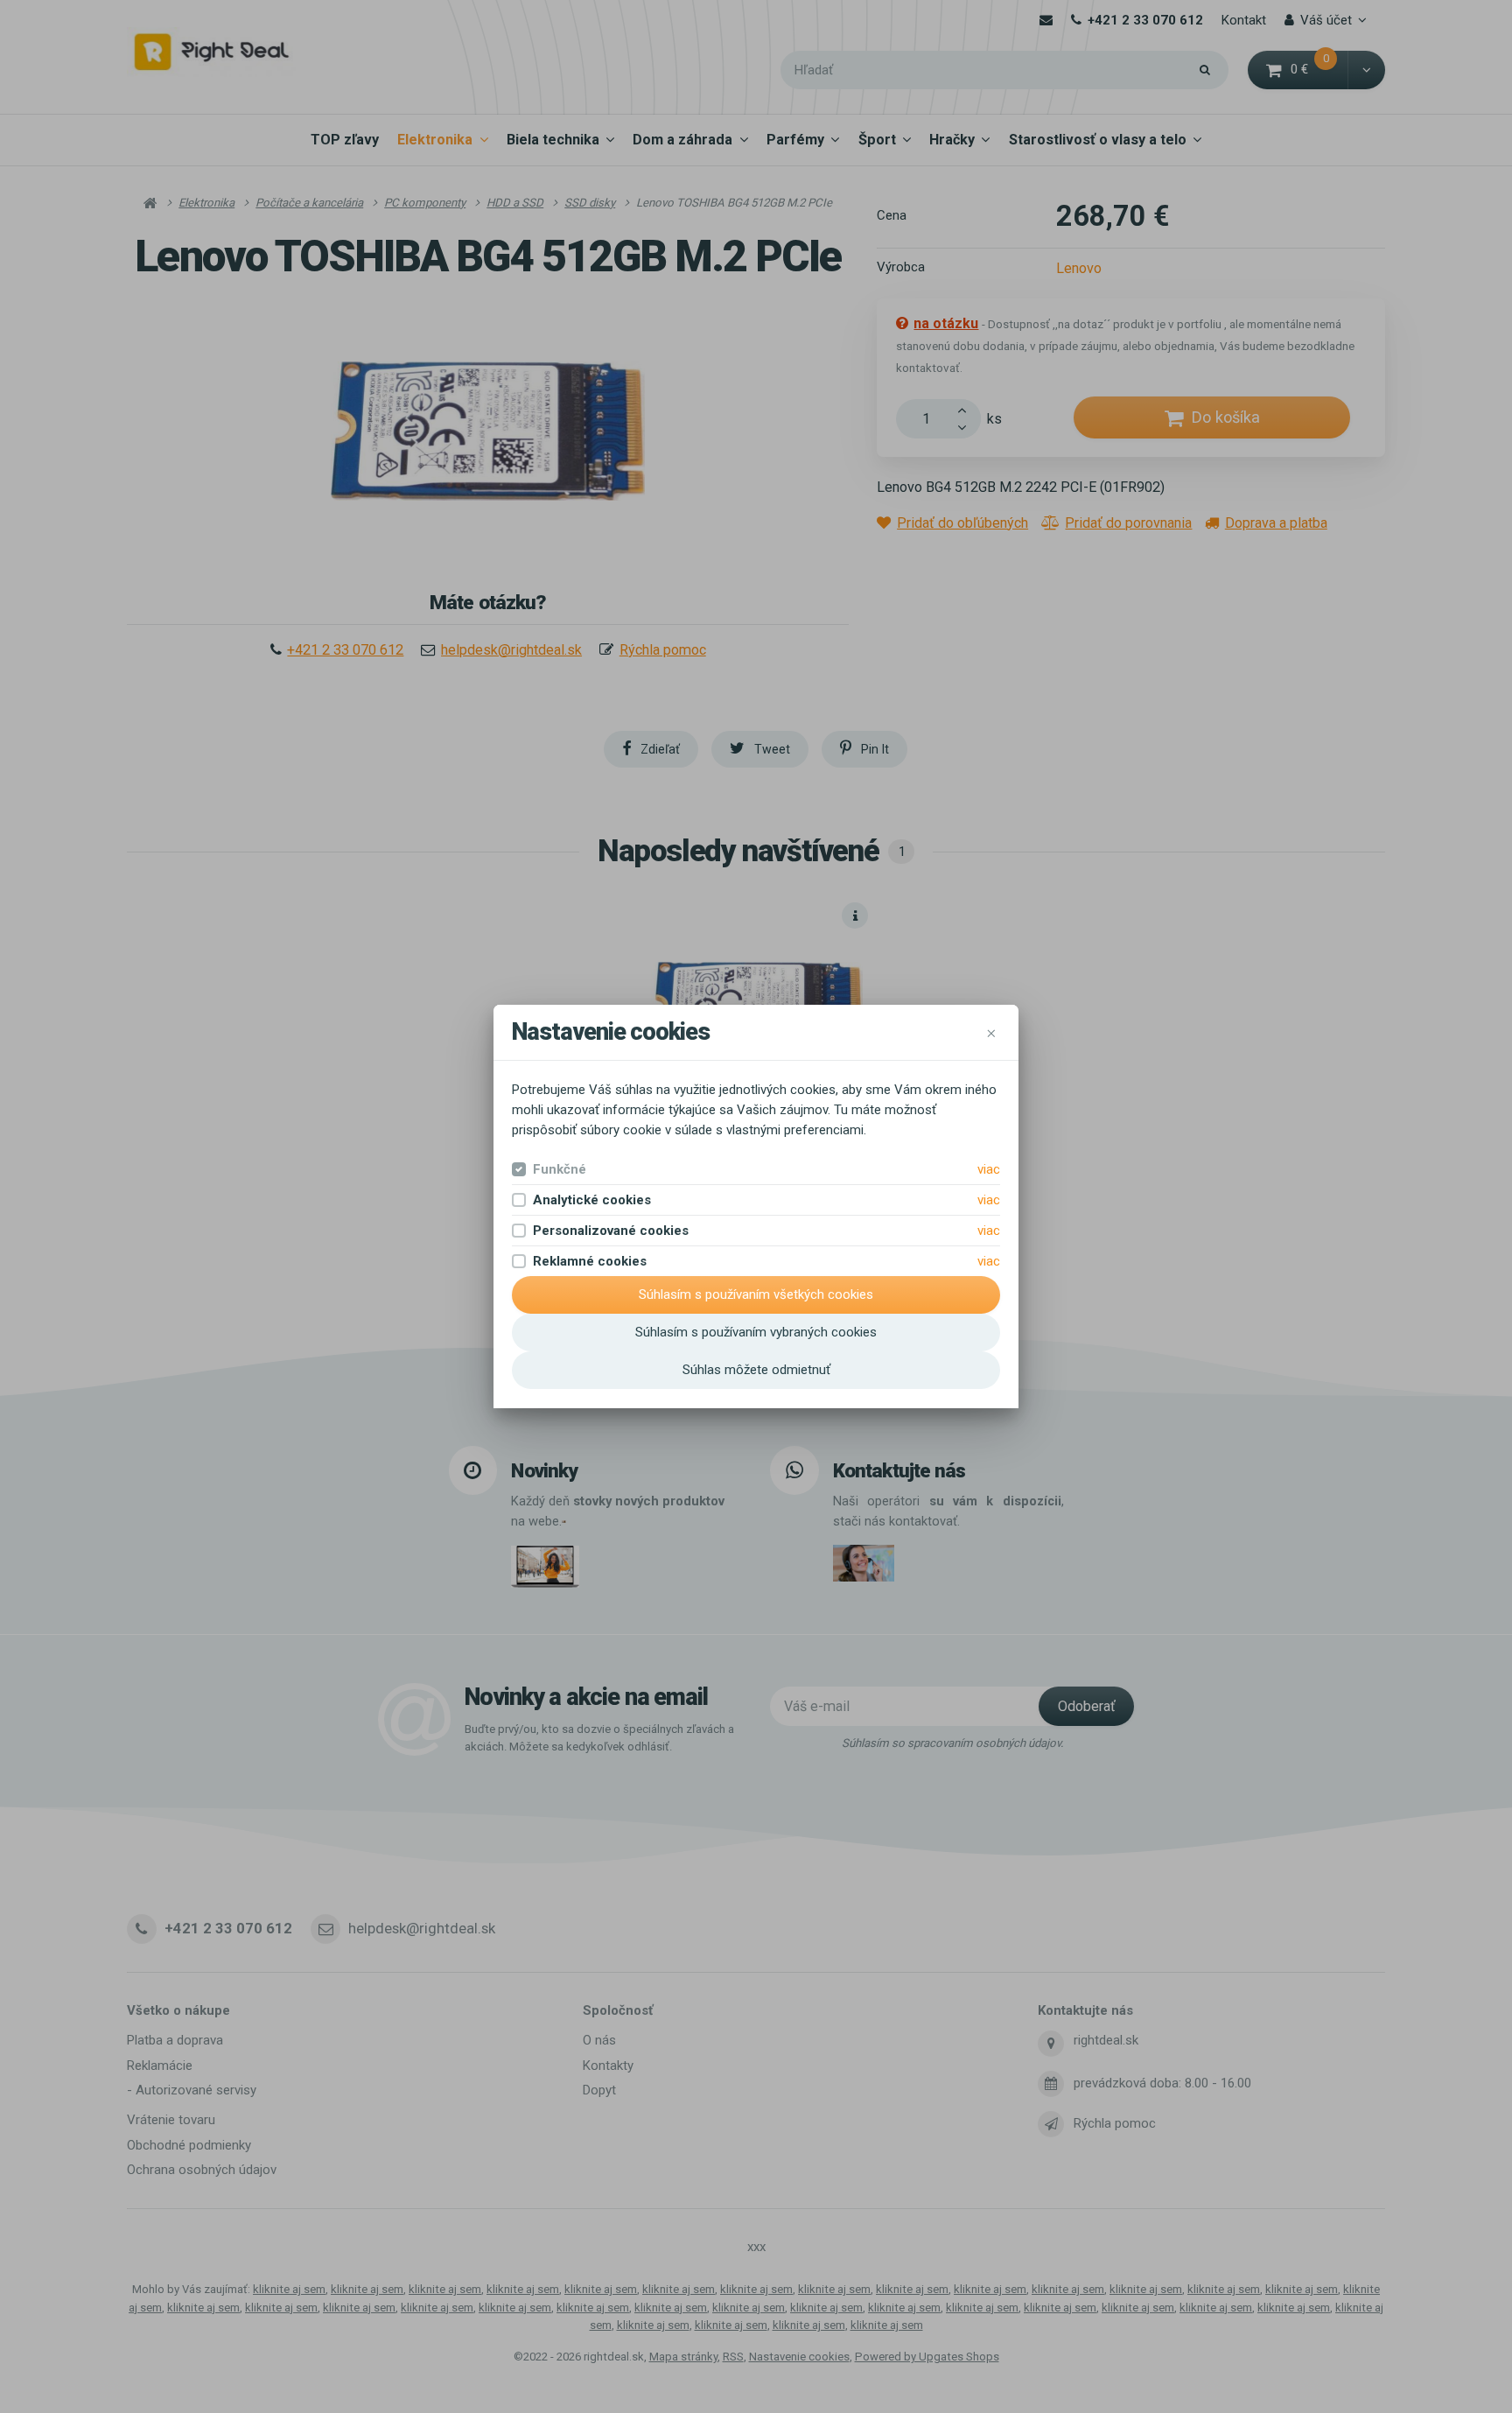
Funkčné (560, 1169)
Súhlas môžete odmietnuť (756, 1370)
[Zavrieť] (991, 1033)
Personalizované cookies (611, 1231)
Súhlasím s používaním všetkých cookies (756, 1294)
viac (989, 1169)
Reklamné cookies (590, 1261)
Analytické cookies (592, 1200)
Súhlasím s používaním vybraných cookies (756, 1332)
